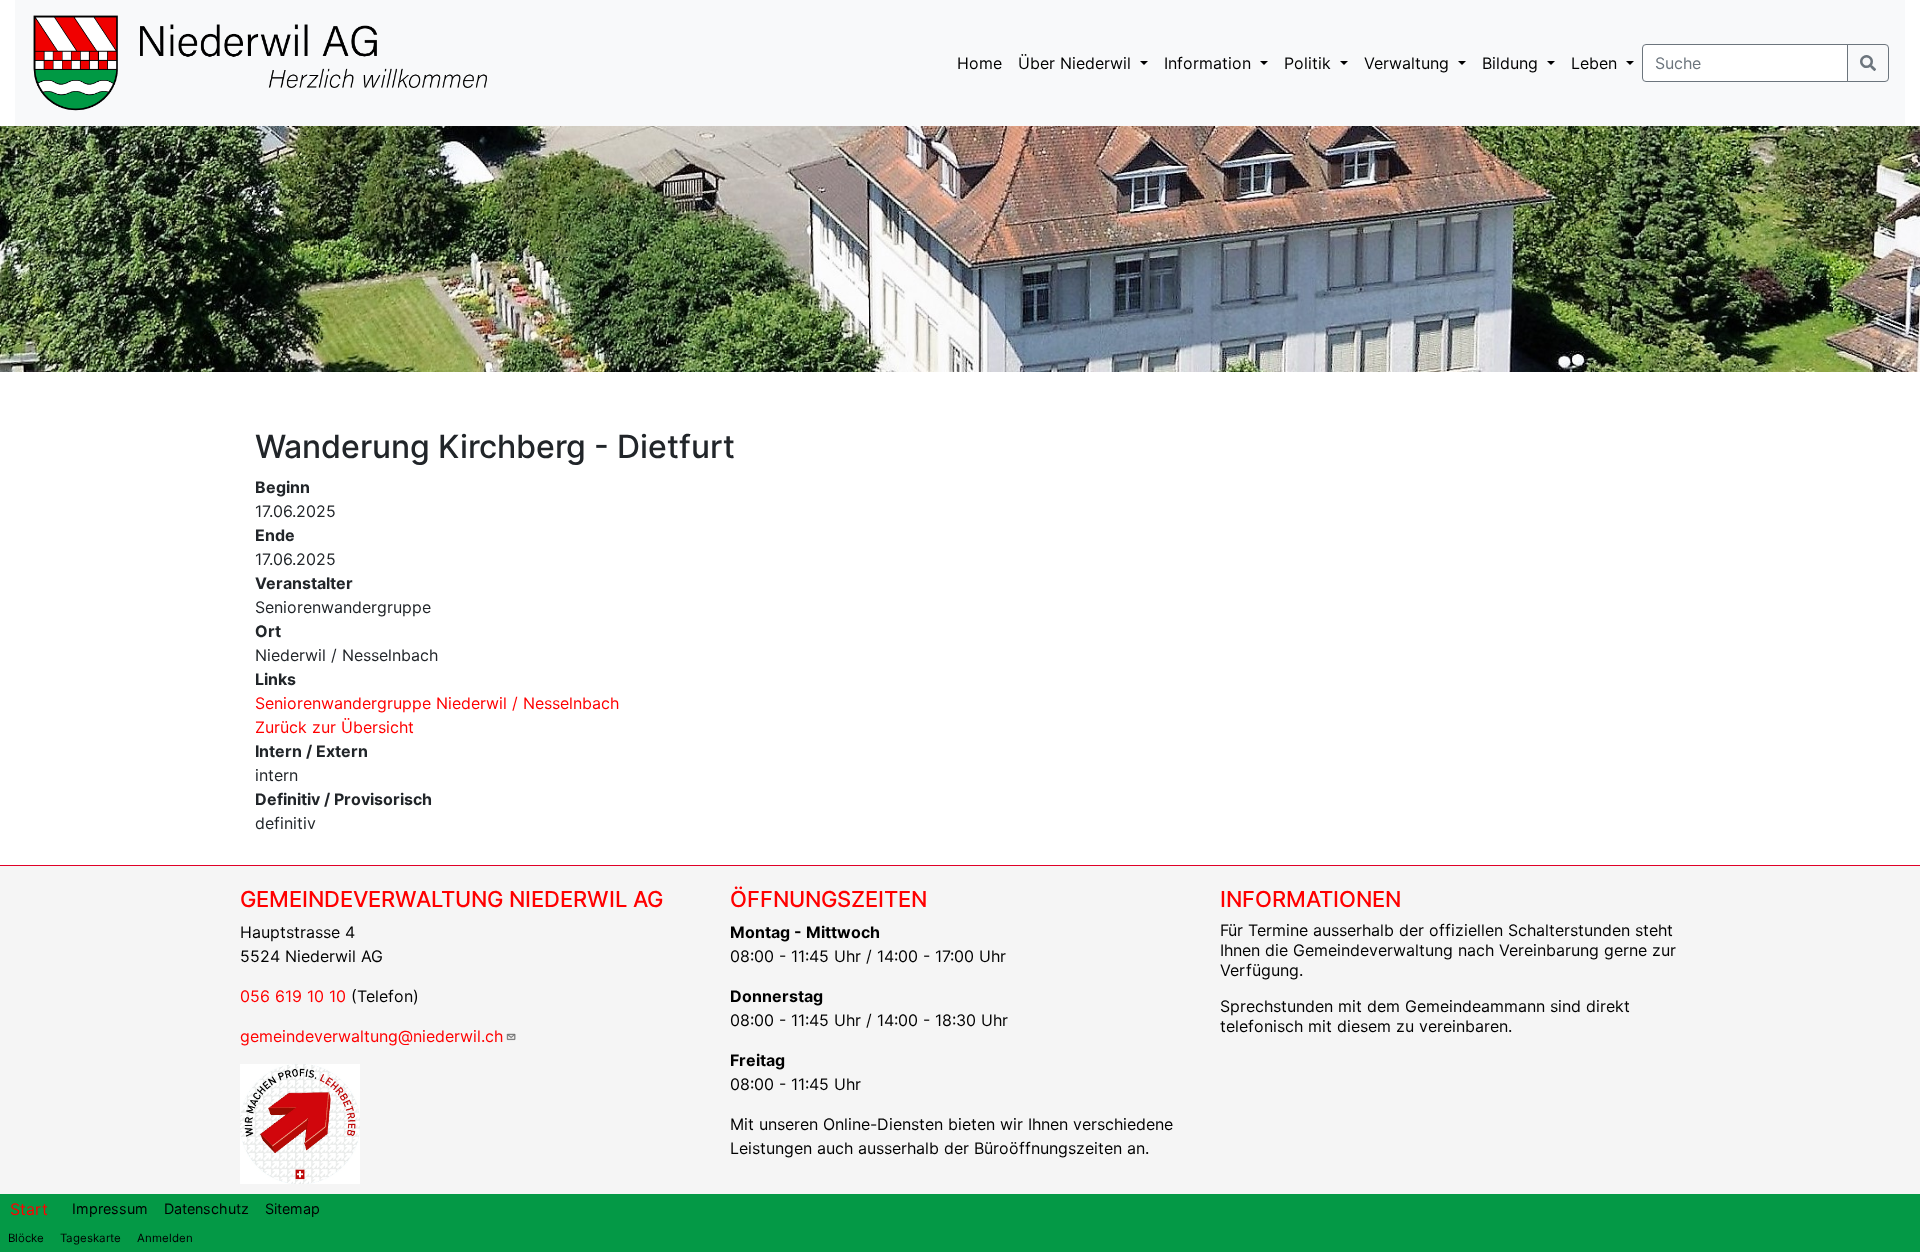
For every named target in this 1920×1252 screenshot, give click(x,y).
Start (29, 1209)
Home (979, 63)
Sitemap (292, 1208)
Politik (1310, 63)
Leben (1596, 63)
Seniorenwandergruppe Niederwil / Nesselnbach (437, 703)
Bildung (1512, 63)
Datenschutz (206, 1208)
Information (1210, 63)
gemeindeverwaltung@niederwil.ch (371, 1036)
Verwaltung (1409, 63)
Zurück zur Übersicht (334, 727)
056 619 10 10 (293, 996)
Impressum (110, 1208)
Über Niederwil (1077, 63)
